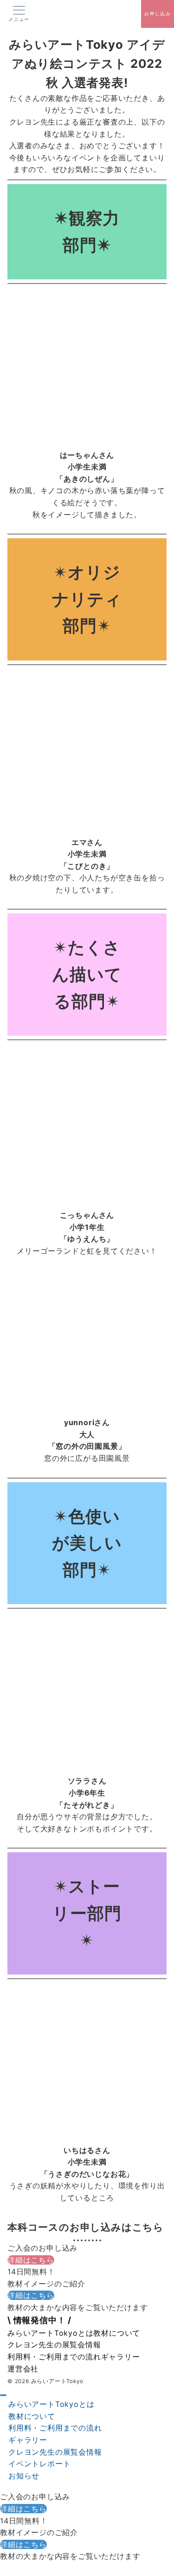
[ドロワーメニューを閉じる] (3, 2395)
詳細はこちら (31, 2260)
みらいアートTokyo (57, 2381)
